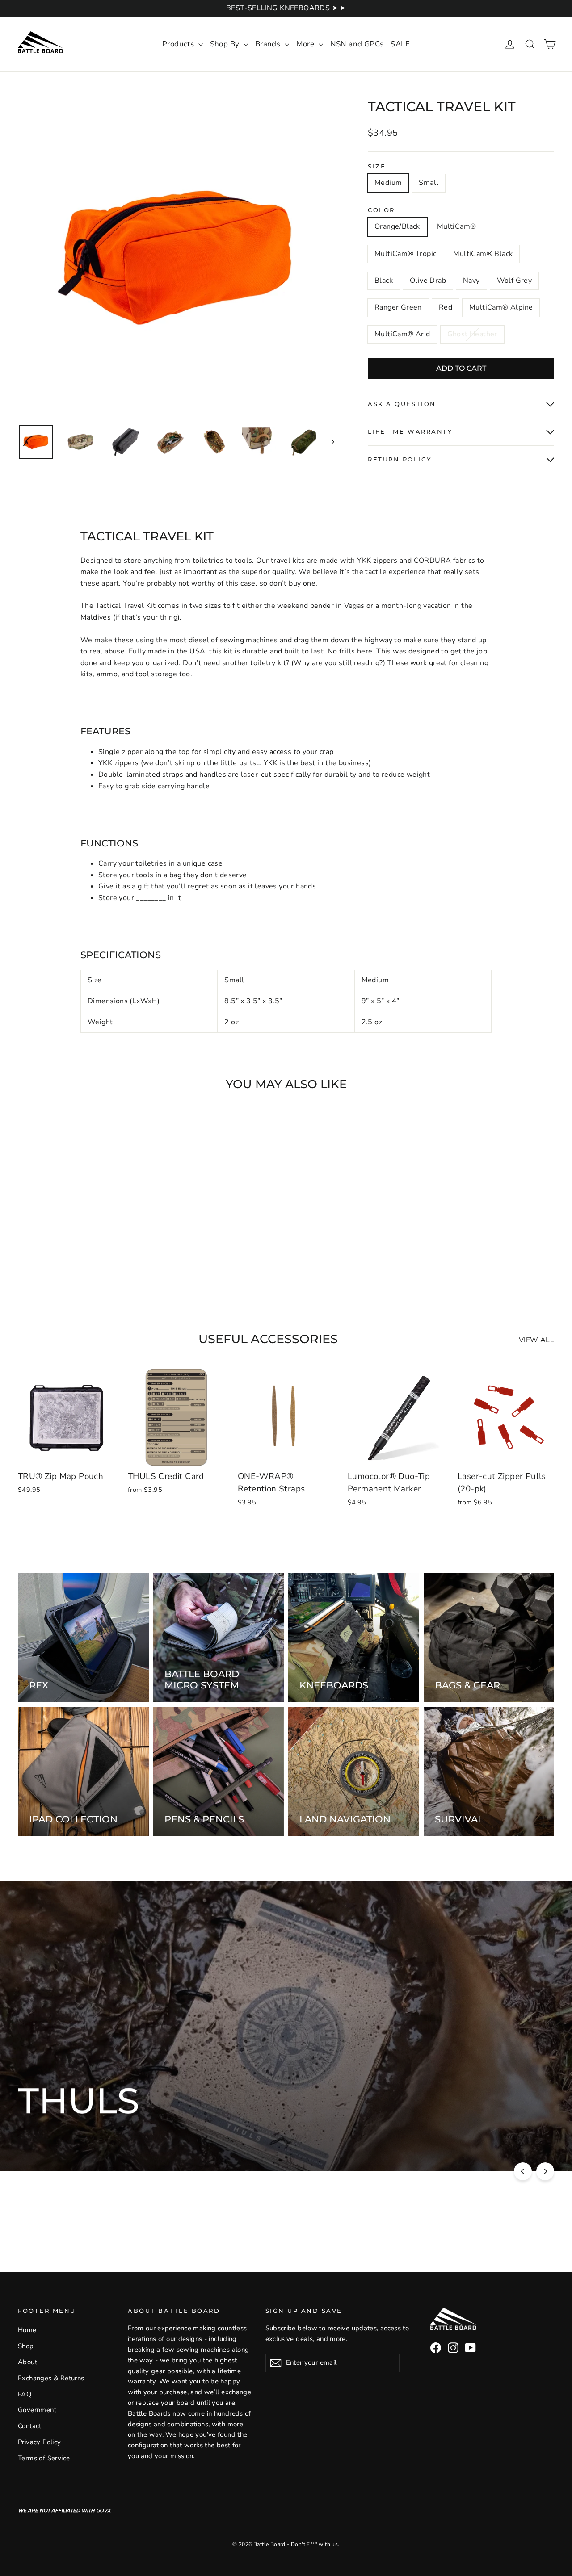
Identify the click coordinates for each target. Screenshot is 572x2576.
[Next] (545, 2171)
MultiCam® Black (483, 254)
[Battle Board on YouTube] (471, 2348)
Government (37, 2410)
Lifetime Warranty (410, 432)
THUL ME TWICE (253, 2133)
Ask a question (402, 404)
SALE (400, 44)
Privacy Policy (40, 2442)
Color (381, 210)
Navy (471, 281)
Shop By (226, 44)
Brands (269, 44)
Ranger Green (398, 307)
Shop (26, 2346)
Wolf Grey (515, 281)
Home (27, 2330)
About (27, 2362)
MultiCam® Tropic (405, 254)
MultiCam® (457, 226)
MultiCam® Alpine (501, 307)
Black (384, 281)
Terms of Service (44, 2458)
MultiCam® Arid (402, 334)
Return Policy (400, 459)
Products (179, 44)
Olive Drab (428, 281)
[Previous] (523, 2171)
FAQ (25, 2394)
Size (377, 166)
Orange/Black (397, 226)
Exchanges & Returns (51, 2378)
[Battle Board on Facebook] (436, 2348)
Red (446, 307)
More (306, 44)
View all (536, 1340)
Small (429, 183)
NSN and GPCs (357, 44)
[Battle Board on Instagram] (453, 2348)
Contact (30, 2426)
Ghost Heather (472, 334)
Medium (388, 183)
